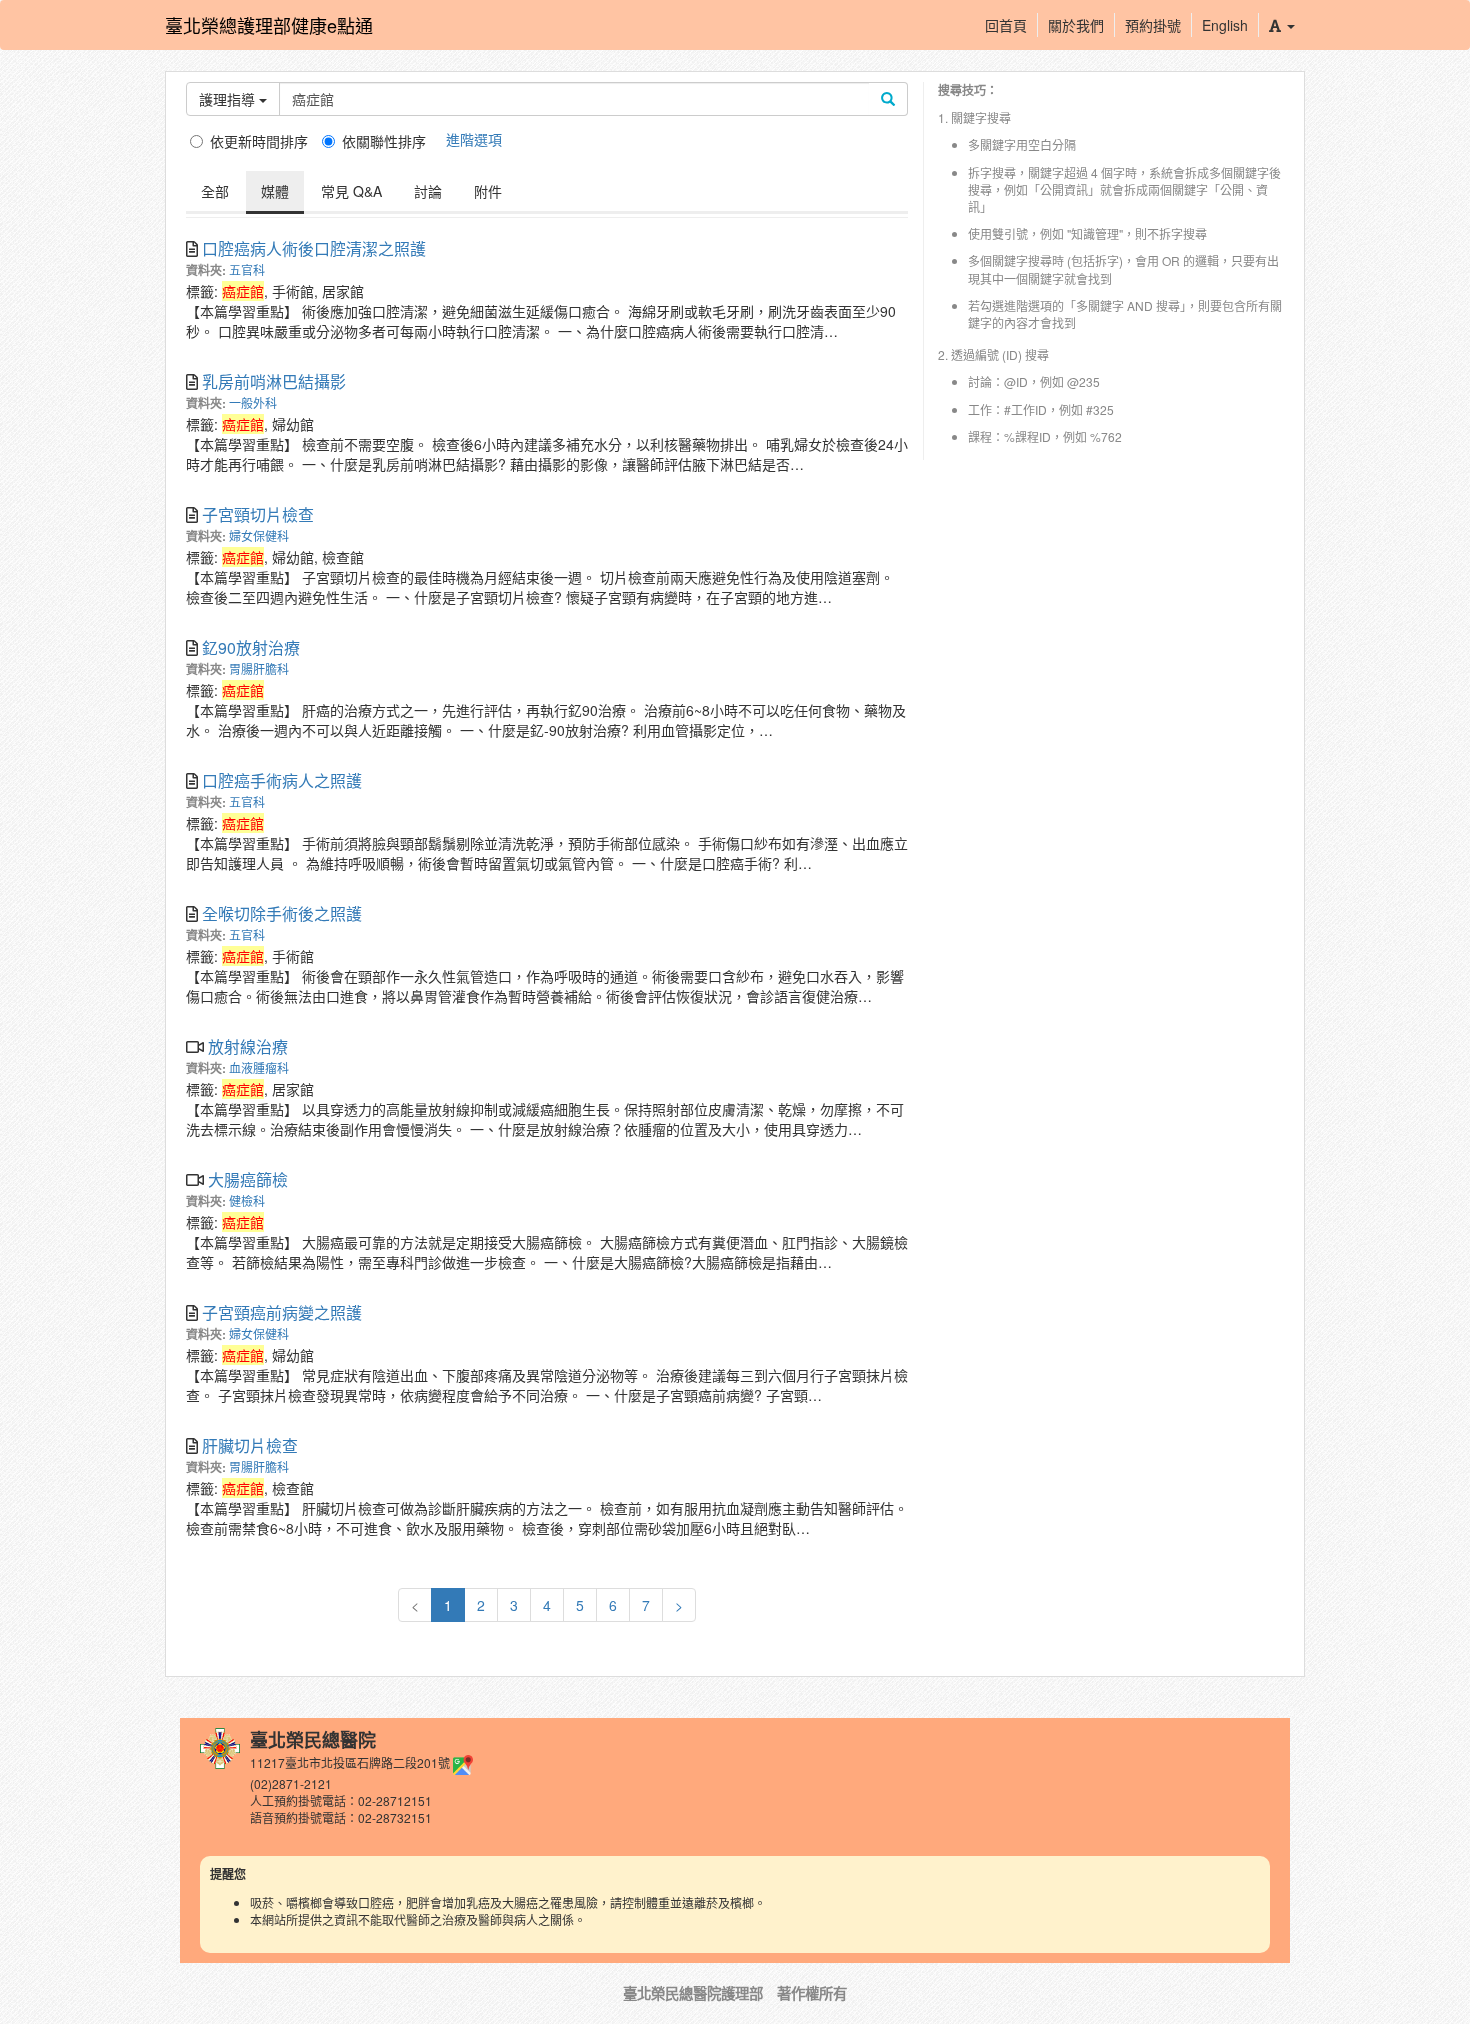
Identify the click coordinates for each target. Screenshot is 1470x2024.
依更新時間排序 (259, 141)
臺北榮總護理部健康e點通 (269, 25)
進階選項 (474, 139)
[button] (1281, 25)
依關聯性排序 (384, 141)
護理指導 (229, 99)
